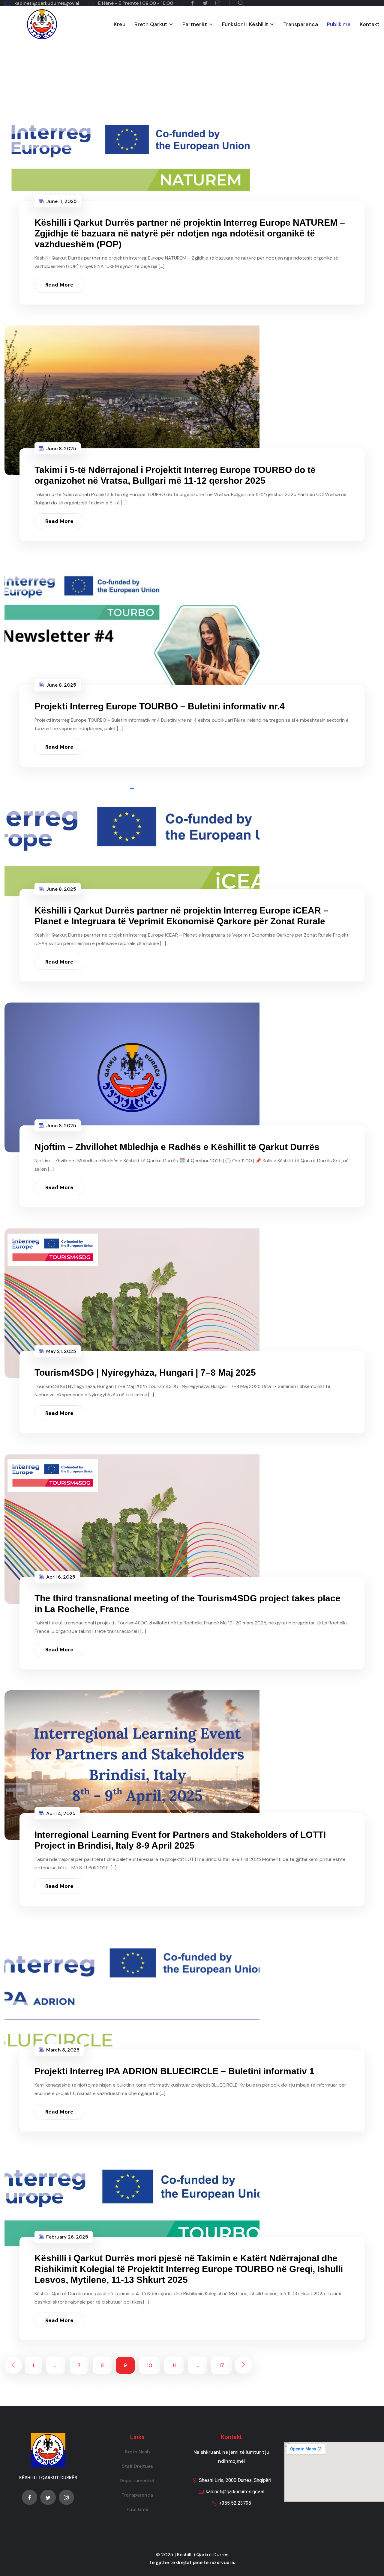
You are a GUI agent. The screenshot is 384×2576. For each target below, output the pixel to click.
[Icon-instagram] (66, 2497)
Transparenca (301, 24)
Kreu (120, 24)
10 (150, 2365)
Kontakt (370, 24)
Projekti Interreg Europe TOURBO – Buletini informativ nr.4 (160, 706)
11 (174, 2365)
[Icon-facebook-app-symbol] (30, 2497)
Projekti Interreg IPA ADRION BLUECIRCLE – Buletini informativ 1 (174, 2071)
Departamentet (137, 2481)
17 (222, 2365)
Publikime (339, 24)
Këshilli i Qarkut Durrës (203, 2555)
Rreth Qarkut (151, 24)
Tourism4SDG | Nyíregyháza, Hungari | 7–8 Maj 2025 (145, 1373)
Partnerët (195, 24)
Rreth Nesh (137, 2452)
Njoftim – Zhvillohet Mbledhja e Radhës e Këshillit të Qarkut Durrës (177, 1147)
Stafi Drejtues (137, 2466)
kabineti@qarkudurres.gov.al (47, 3)
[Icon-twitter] (48, 2497)
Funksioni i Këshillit (245, 24)
